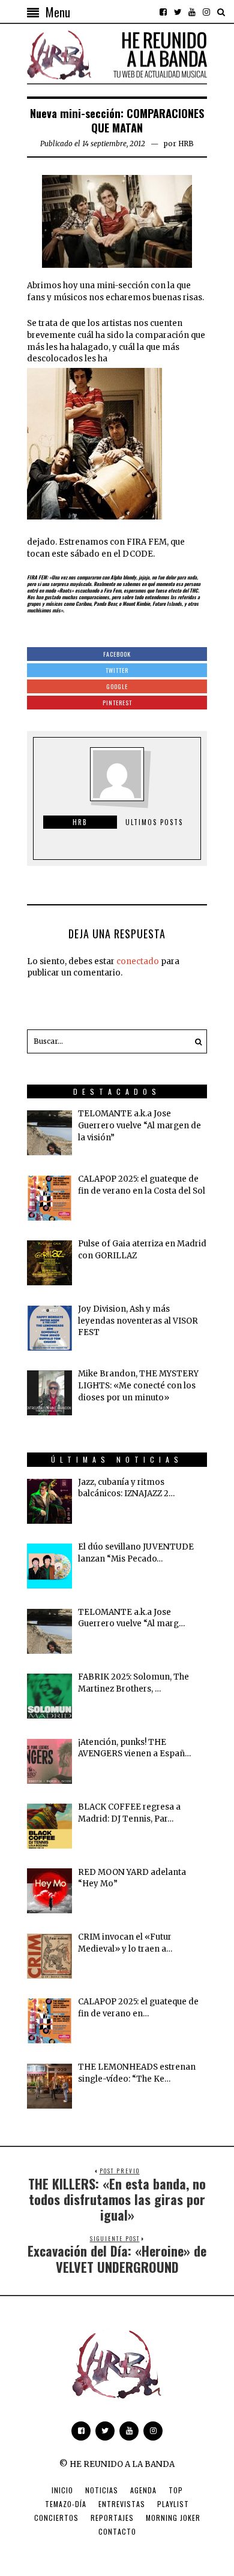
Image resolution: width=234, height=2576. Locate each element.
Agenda (143, 2490)
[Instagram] (206, 12)
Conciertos (56, 2518)
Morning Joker (173, 2518)
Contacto (117, 2531)
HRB (186, 144)
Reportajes (112, 2518)
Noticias (102, 2490)
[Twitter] (178, 12)
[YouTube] (192, 12)
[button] (195, 1041)
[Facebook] (163, 12)
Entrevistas (122, 2504)
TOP (176, 2490)
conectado (138, 961)
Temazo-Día (66, 2504)
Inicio (62, 2490)
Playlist (173, 2504)
